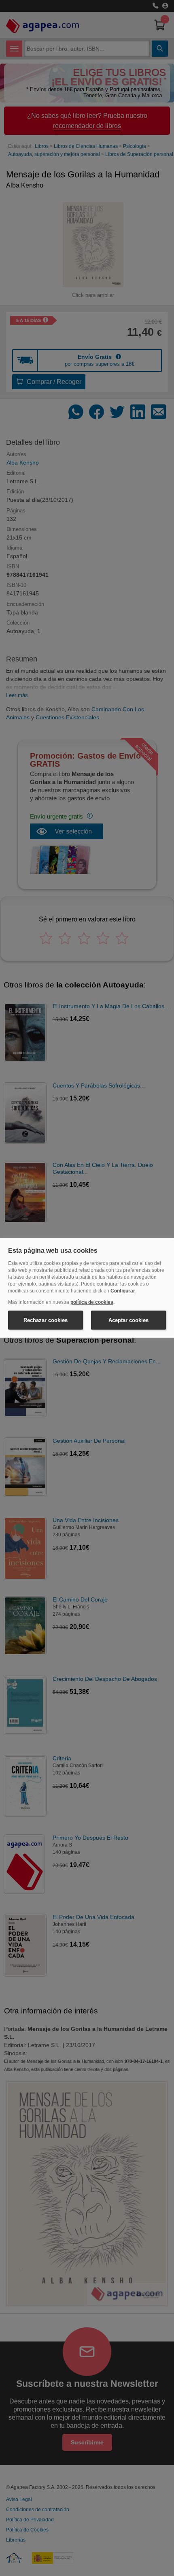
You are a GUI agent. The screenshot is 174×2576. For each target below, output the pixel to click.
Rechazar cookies (46, 1320)
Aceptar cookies (128, 1320)
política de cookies (92, 1302)
